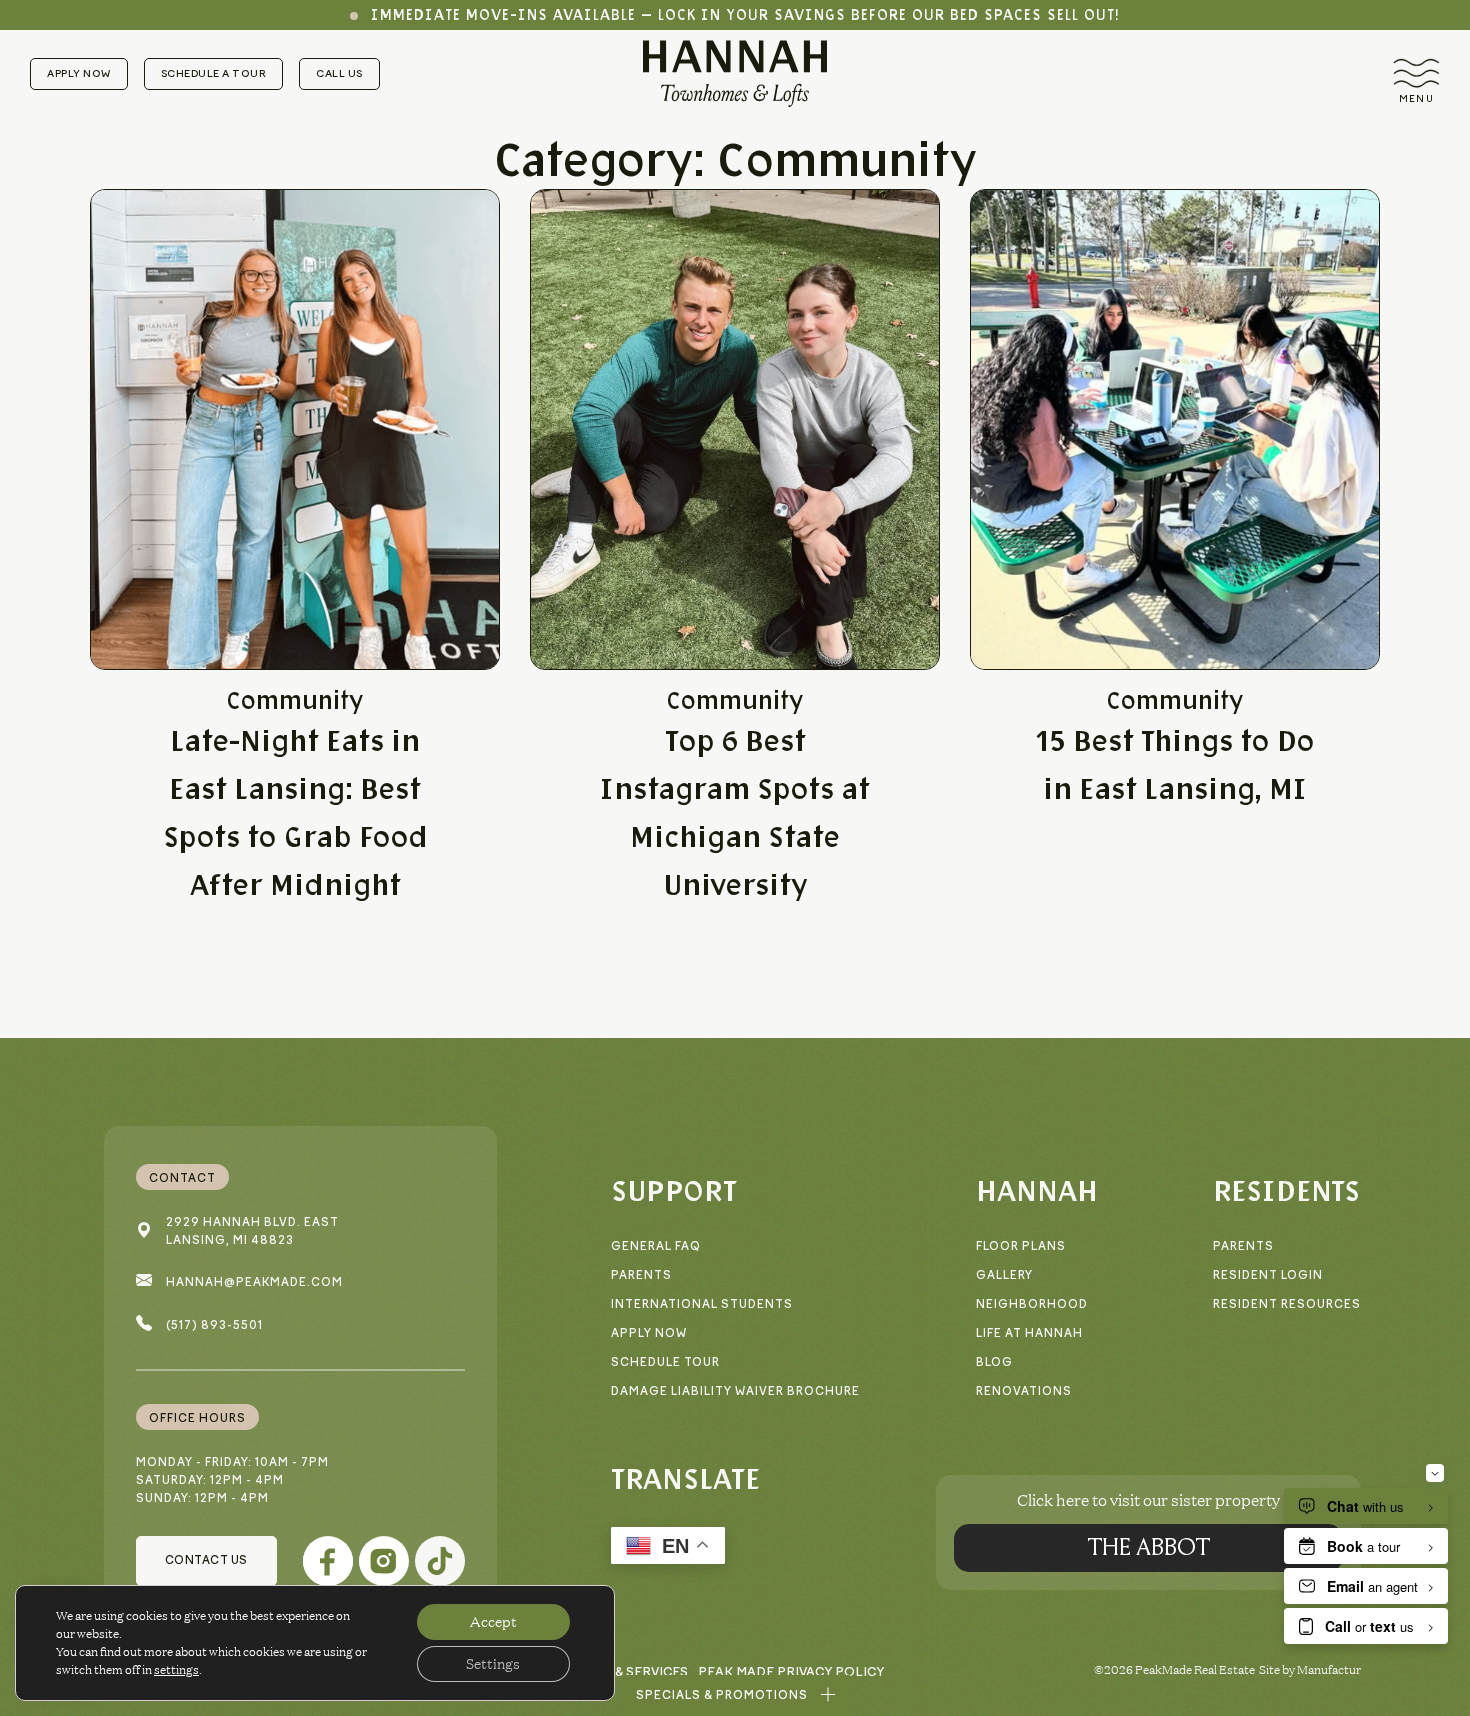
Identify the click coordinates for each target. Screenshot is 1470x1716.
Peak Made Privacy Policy (791, 1672)
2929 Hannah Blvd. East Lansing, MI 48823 (252, 1231)
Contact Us (206, 1560)
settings (176, 1669)
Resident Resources (1287, 1304)
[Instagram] (384, 1561)
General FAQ (656, 1246)
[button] (735, 1695)
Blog (994, 1362)
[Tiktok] (440, 1561)
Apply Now (79, 73)
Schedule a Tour (214, 73)
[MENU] (1416, 73)
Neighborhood (1032, 1304)
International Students (702, 1304)
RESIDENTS (1286, 1190)
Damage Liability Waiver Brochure (735, 1391)
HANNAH (1037, 1190)
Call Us (339, 73)
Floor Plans (1021, 1246)
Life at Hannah (1029, 1333)
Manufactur (1329, 1669)
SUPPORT (674, 1190)
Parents (641, 1275)
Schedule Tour (665, 1362)
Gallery (1004, 1275)
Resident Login (1268, 1275)
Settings (493, 1664)
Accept (493, 1622)
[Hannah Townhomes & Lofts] (735, 73)
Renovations (1024, 1391)
